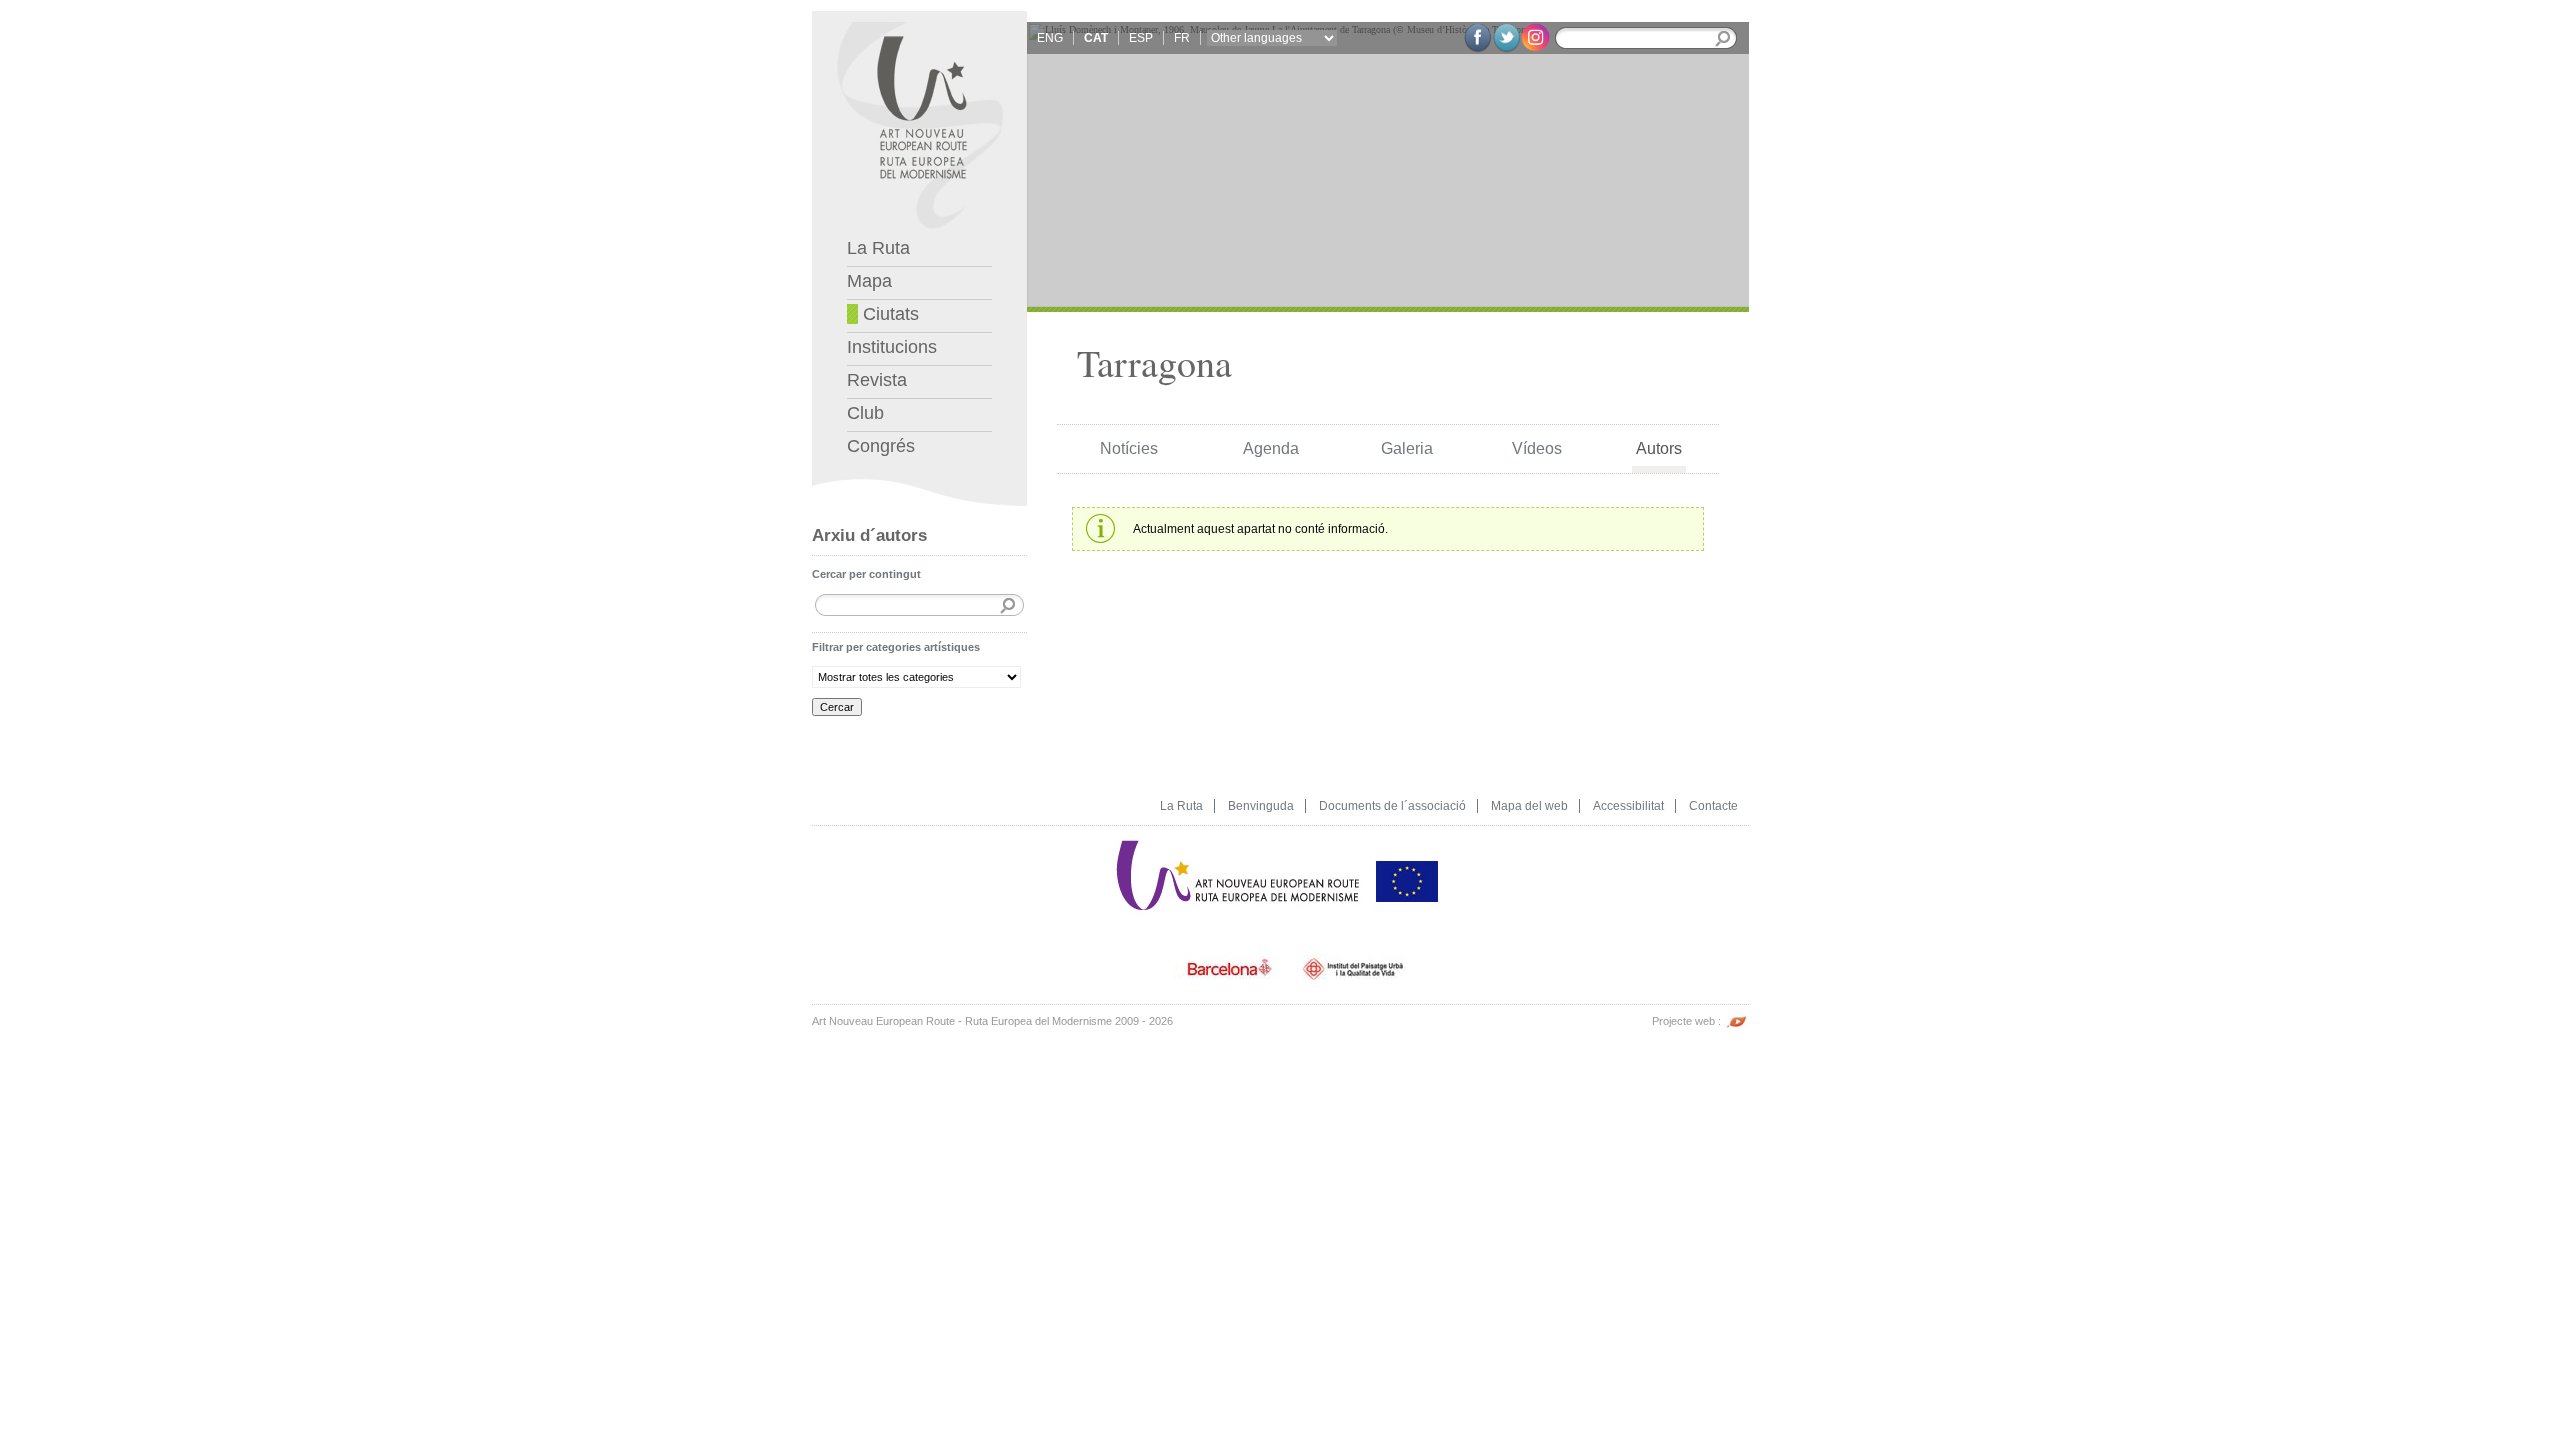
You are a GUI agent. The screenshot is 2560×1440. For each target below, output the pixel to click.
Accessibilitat (1628, 806)
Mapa (869, 281)
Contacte (1713, 806)
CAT (1096, 38)
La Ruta (878, 248)
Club (865, 413)
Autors (1659, 448)
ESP (1141, 38)
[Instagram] (1535, 36)
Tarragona (1154, 362)
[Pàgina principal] (1239, 832)
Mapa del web (1529, 806)
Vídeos (1537, 448)
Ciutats (888, 314)
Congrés (881, 446)
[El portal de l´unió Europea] (1407, 832)
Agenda (1271, 448)
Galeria (1407, 448)
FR (1182, 38)
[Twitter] (1506, 38)
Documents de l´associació (1392, 806)
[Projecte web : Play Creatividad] (1736, 1011)
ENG (1050, 38)
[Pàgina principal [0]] (919, 18)
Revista (877, 380)
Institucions (892, 347)
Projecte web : (1688, 1021)
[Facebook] (1477, 38)
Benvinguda (1261, 806)
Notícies (1129, 448)
